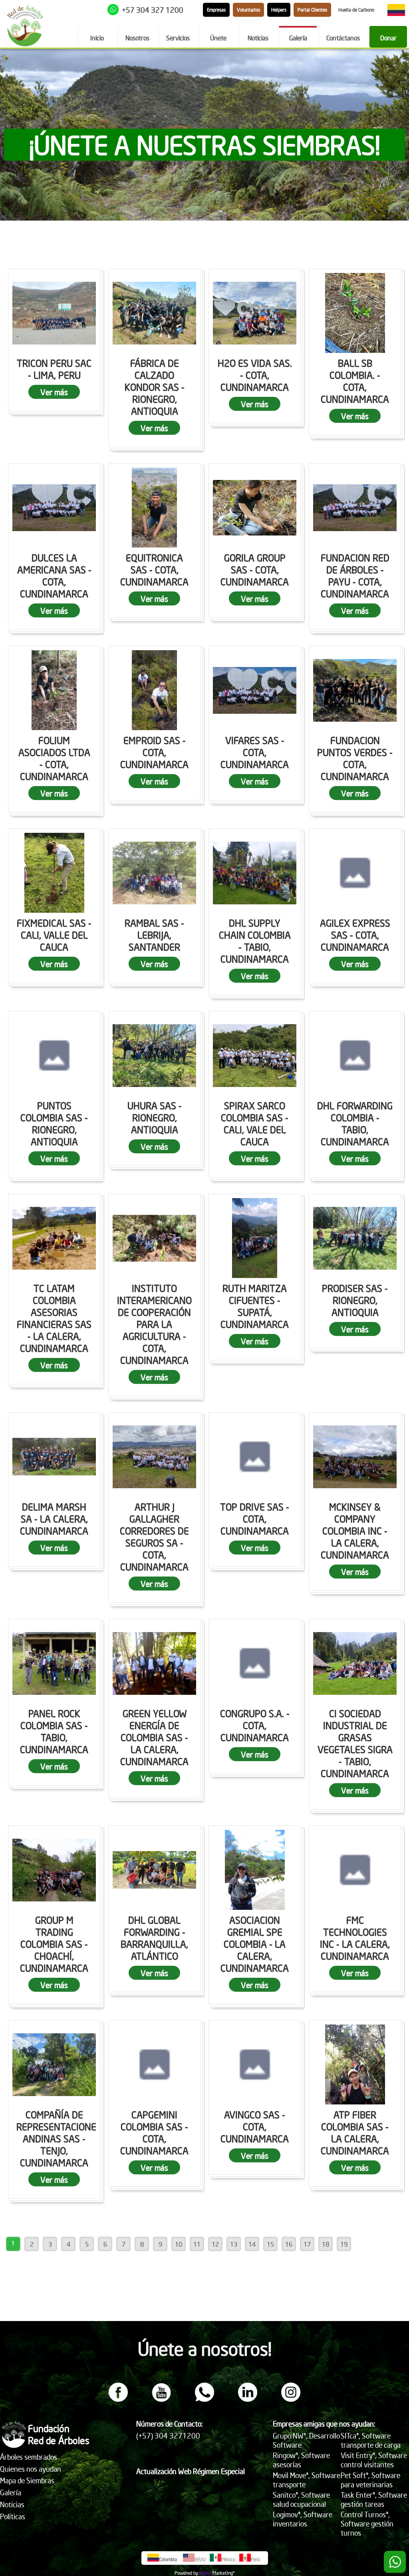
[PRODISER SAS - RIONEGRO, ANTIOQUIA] (355, 1238)
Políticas (13, 2516)
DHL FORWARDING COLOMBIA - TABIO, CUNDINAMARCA (355, 1123)
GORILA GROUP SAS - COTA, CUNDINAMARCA (255, 569)
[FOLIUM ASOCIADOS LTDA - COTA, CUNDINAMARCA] (54, 690)
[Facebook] (118, 2399)
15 (270, 2244)
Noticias (12, 2504)
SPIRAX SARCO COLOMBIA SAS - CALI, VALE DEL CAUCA (255, 1123)
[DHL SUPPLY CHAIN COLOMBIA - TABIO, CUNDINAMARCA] (255, 873)
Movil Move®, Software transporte (307, 2480)
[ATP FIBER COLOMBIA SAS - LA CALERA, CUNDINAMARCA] (355, 2064)
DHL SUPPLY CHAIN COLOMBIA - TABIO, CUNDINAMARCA (255, 941)
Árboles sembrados (29, 2457)
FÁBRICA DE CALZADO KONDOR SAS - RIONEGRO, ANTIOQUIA (155, 387)
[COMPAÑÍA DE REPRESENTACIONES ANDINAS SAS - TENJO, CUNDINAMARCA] (54, 2064)
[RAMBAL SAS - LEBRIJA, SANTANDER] (154, 873)
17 (307, 2244)
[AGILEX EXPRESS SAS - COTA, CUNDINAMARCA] (355, 873)
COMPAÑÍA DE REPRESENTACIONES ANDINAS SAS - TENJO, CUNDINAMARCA (59, 2138)
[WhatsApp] (204, 2399)
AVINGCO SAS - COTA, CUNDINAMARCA (255, 2126)
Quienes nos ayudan (31, 2469)
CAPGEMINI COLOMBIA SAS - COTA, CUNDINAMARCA (154, 2132)
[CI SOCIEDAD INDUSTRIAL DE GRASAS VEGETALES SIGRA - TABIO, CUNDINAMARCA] (355, 1663)
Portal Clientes (312, 10)
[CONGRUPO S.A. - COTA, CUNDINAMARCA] (255, 1663)
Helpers (279, 10)
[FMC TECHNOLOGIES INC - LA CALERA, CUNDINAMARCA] (355, 1870)
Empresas (216, 10)
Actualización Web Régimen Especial (191, 2471)
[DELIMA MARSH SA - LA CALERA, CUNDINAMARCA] (54, 1457)
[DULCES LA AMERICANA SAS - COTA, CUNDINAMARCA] (54, 508)
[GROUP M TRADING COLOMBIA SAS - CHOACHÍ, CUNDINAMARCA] (54, 1870)
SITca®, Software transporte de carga (371, 2440)
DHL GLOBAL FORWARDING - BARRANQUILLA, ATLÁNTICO (154, 1938)
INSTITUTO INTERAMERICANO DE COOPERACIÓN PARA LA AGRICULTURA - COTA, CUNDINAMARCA (154, 1324)
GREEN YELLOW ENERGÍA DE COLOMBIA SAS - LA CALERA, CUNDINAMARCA (154, 1737)
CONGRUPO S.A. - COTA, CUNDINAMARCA (255, 1725)
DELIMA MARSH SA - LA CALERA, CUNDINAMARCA (54, 1519)
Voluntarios (248, 10)
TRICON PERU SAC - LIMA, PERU (54, 369)
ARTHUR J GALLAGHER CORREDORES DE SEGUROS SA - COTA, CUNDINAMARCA (154, 1537)
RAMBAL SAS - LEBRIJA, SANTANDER (154, 935)
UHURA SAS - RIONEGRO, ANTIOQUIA (155, 1117)
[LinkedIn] (248, 2399)
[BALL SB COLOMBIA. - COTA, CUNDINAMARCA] (355, 313)
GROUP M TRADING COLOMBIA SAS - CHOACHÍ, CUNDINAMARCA (54, 1944)
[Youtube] (161, 2399)
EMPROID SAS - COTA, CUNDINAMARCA (154, 752)
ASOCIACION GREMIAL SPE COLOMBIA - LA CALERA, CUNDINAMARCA (255, 1944)
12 (215, 2244)
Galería (11, 2492)
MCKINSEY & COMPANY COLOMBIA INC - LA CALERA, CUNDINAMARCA (355, 1531)
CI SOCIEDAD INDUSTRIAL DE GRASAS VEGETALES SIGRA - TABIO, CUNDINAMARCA (355, 1743)
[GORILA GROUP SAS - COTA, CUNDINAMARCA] (255, 508)
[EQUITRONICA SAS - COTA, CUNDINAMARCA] (154, 508)
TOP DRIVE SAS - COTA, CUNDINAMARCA (255, 1519)
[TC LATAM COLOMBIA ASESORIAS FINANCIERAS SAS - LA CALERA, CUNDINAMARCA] (54, 1238)
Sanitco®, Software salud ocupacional (301, 2499)
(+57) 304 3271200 (168, 2436)
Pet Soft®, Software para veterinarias (370, 2480)
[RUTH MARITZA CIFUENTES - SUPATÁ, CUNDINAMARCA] (255, 1238)
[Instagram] (291, 2399)
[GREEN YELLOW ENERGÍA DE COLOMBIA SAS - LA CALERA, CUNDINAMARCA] (154, 1663)
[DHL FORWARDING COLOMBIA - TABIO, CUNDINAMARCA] (355, 1055)
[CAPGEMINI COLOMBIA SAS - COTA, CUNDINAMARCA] (154, 2064)
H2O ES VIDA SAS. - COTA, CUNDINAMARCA (255, 375)
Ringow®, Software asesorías (301, 2460)
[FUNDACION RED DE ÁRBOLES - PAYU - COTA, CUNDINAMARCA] (355, 508)
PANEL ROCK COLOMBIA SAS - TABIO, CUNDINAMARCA (54, 1731)
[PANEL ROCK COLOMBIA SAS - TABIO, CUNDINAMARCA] (54, 1663)
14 (252, 2244)
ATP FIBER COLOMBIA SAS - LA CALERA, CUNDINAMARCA (355, 2132)
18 (326, 2244)
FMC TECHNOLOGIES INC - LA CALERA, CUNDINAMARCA (355, 1938)
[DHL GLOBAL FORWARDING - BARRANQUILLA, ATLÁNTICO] (154, 1870)
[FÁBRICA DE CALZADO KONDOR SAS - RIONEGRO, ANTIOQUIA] (154, 313)
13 (234, 2244)
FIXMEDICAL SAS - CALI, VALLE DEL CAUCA (54, 935)
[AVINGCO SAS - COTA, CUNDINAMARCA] (255, 2064)
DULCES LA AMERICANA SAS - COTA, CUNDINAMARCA (54, 575)
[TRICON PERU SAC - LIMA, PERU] (54, 313)
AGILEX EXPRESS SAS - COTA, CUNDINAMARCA (355, 935)
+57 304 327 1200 (153, 10)
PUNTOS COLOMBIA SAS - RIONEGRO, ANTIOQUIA (54, 1123)
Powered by (186, 2573)
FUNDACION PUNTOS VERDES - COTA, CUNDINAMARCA (355, 758)
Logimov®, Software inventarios (303, 2519)
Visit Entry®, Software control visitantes (374, 2460)
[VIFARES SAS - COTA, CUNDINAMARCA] (255, 690)
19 (344, 2244)
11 (197, 2244)
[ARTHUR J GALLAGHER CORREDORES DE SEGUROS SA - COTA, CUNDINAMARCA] (154, 1457)
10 (179, 2244)
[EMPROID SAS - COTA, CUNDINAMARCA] (154, 690)
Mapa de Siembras (27, 2480)
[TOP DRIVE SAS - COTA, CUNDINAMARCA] (255, 1457)
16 (289, 2244)
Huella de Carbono (356, 10)
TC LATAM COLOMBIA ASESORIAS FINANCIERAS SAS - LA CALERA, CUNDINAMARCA (54, 1318)
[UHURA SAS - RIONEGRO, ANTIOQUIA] (154, 1055)
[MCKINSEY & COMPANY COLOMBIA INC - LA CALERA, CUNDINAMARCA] (355, 1457)
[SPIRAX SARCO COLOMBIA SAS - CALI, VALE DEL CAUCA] (255, 1055)
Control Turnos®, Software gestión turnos (367, 2523)
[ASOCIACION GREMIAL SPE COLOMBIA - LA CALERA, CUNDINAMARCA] (255, 1870)
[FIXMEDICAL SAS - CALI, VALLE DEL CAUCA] (54, 873)
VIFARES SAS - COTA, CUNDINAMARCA (255, 752)
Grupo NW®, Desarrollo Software (306, 2440)
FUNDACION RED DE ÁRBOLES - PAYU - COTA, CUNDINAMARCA (355, 575)
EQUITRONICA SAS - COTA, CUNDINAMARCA (154, 569)
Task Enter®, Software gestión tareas (374, 2499)
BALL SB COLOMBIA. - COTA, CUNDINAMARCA (355, 381)
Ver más (54, 392)
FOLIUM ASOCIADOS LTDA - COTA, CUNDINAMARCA (54, 758)
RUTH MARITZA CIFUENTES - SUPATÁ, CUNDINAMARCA (255, 1306)
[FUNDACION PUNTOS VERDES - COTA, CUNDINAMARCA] (355, 690)
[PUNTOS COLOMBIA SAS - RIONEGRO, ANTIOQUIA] (54, 1055)
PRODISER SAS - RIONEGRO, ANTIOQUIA (355, 1300)
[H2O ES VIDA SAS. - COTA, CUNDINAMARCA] (255, 313)
